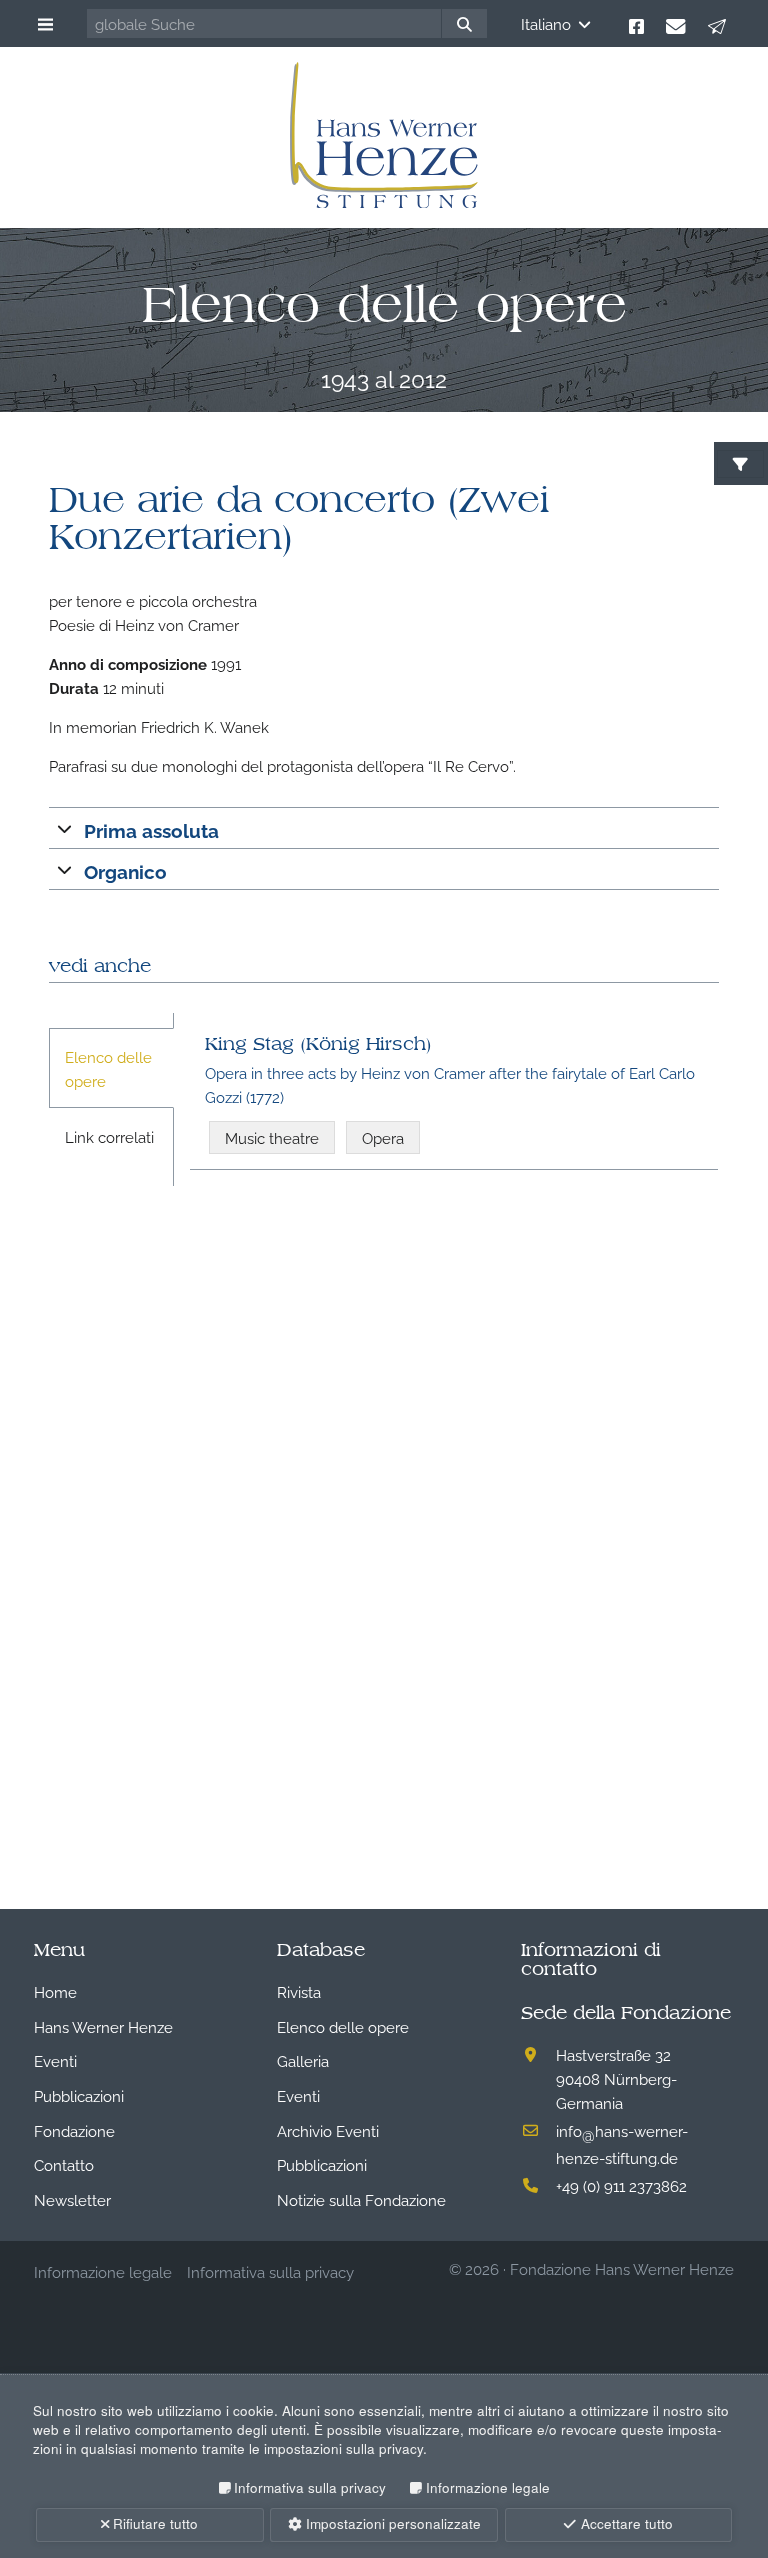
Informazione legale (487, 2487)
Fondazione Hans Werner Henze (622, 2268)
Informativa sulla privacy (310, 2487)
